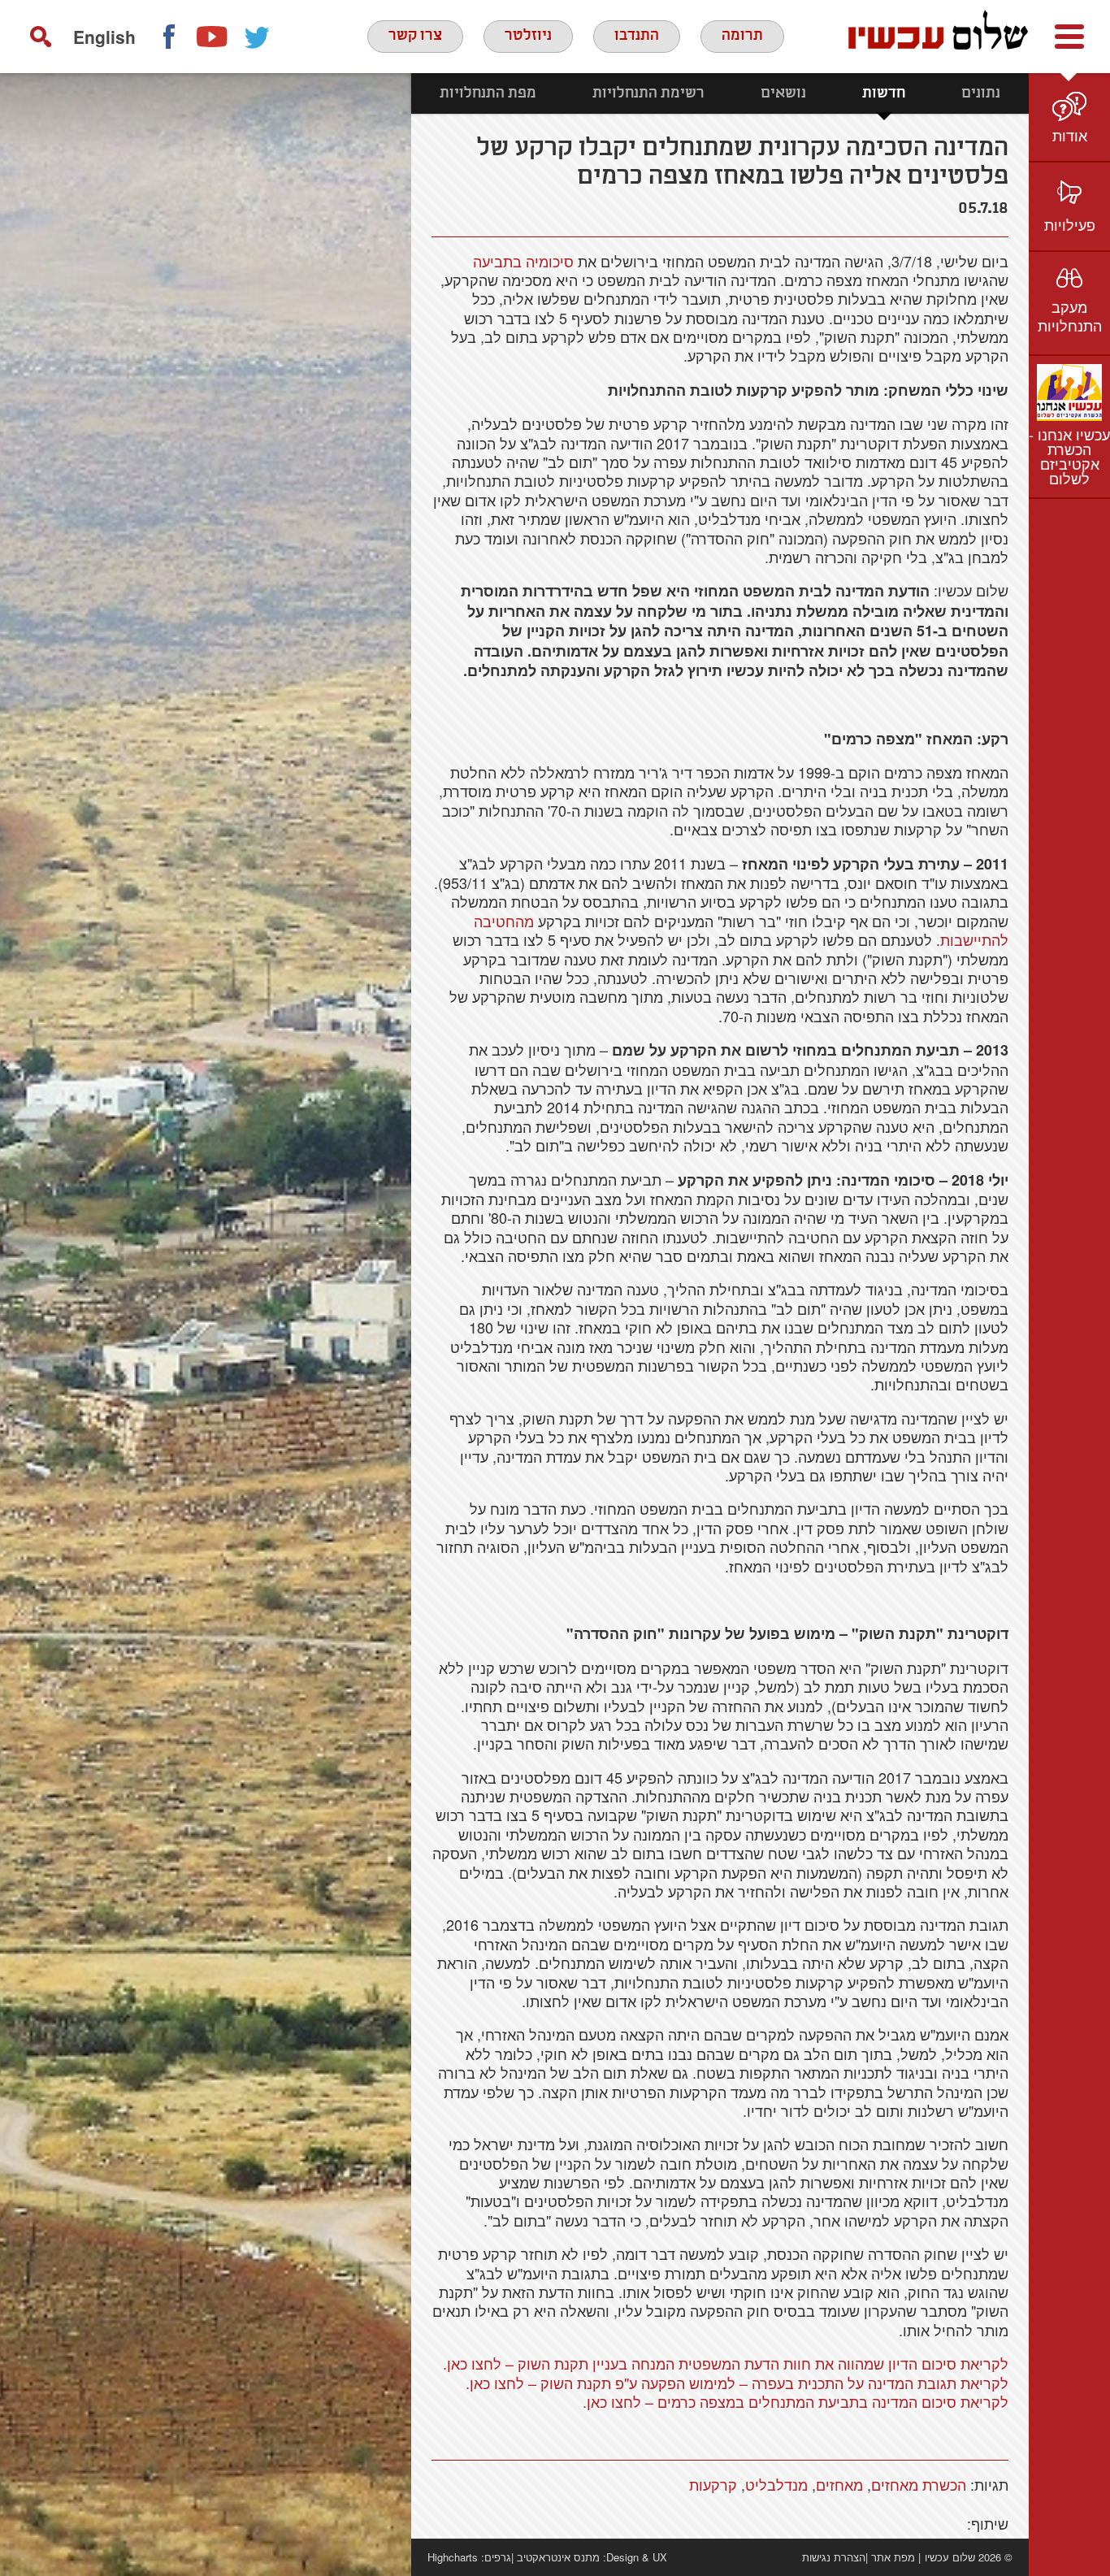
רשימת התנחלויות (648, 93)
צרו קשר (415, 36)
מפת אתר (893, 2557)
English (104, 37)
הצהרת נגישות (834, 2557)
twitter (258, 37)
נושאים (783, 93)
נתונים (981, 93)
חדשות (884, 93)
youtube (213, 37)
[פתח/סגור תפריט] (1069, 37)
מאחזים (839, 2484)
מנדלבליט (776, 2484)
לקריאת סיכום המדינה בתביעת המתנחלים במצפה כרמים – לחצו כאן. (796, 2401)
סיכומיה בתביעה (523, 261)
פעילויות (1070, 224)
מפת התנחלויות (488, 93)
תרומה (742, 36)
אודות (1070, 135)
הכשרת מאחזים (919, 2484)
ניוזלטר (528, 36)
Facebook (168, 37)
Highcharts (453, 2557)
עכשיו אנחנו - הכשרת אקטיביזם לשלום (1069, 456)
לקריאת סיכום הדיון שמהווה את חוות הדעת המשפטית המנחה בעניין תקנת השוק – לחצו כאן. (726, 2363)
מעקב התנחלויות (1070, 316)
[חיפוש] (41, 37)
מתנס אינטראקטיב (558, 2557)
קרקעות (713, 2484)
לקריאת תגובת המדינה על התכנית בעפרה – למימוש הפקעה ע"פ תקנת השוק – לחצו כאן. (737, 2383)
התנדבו (637, 36)
